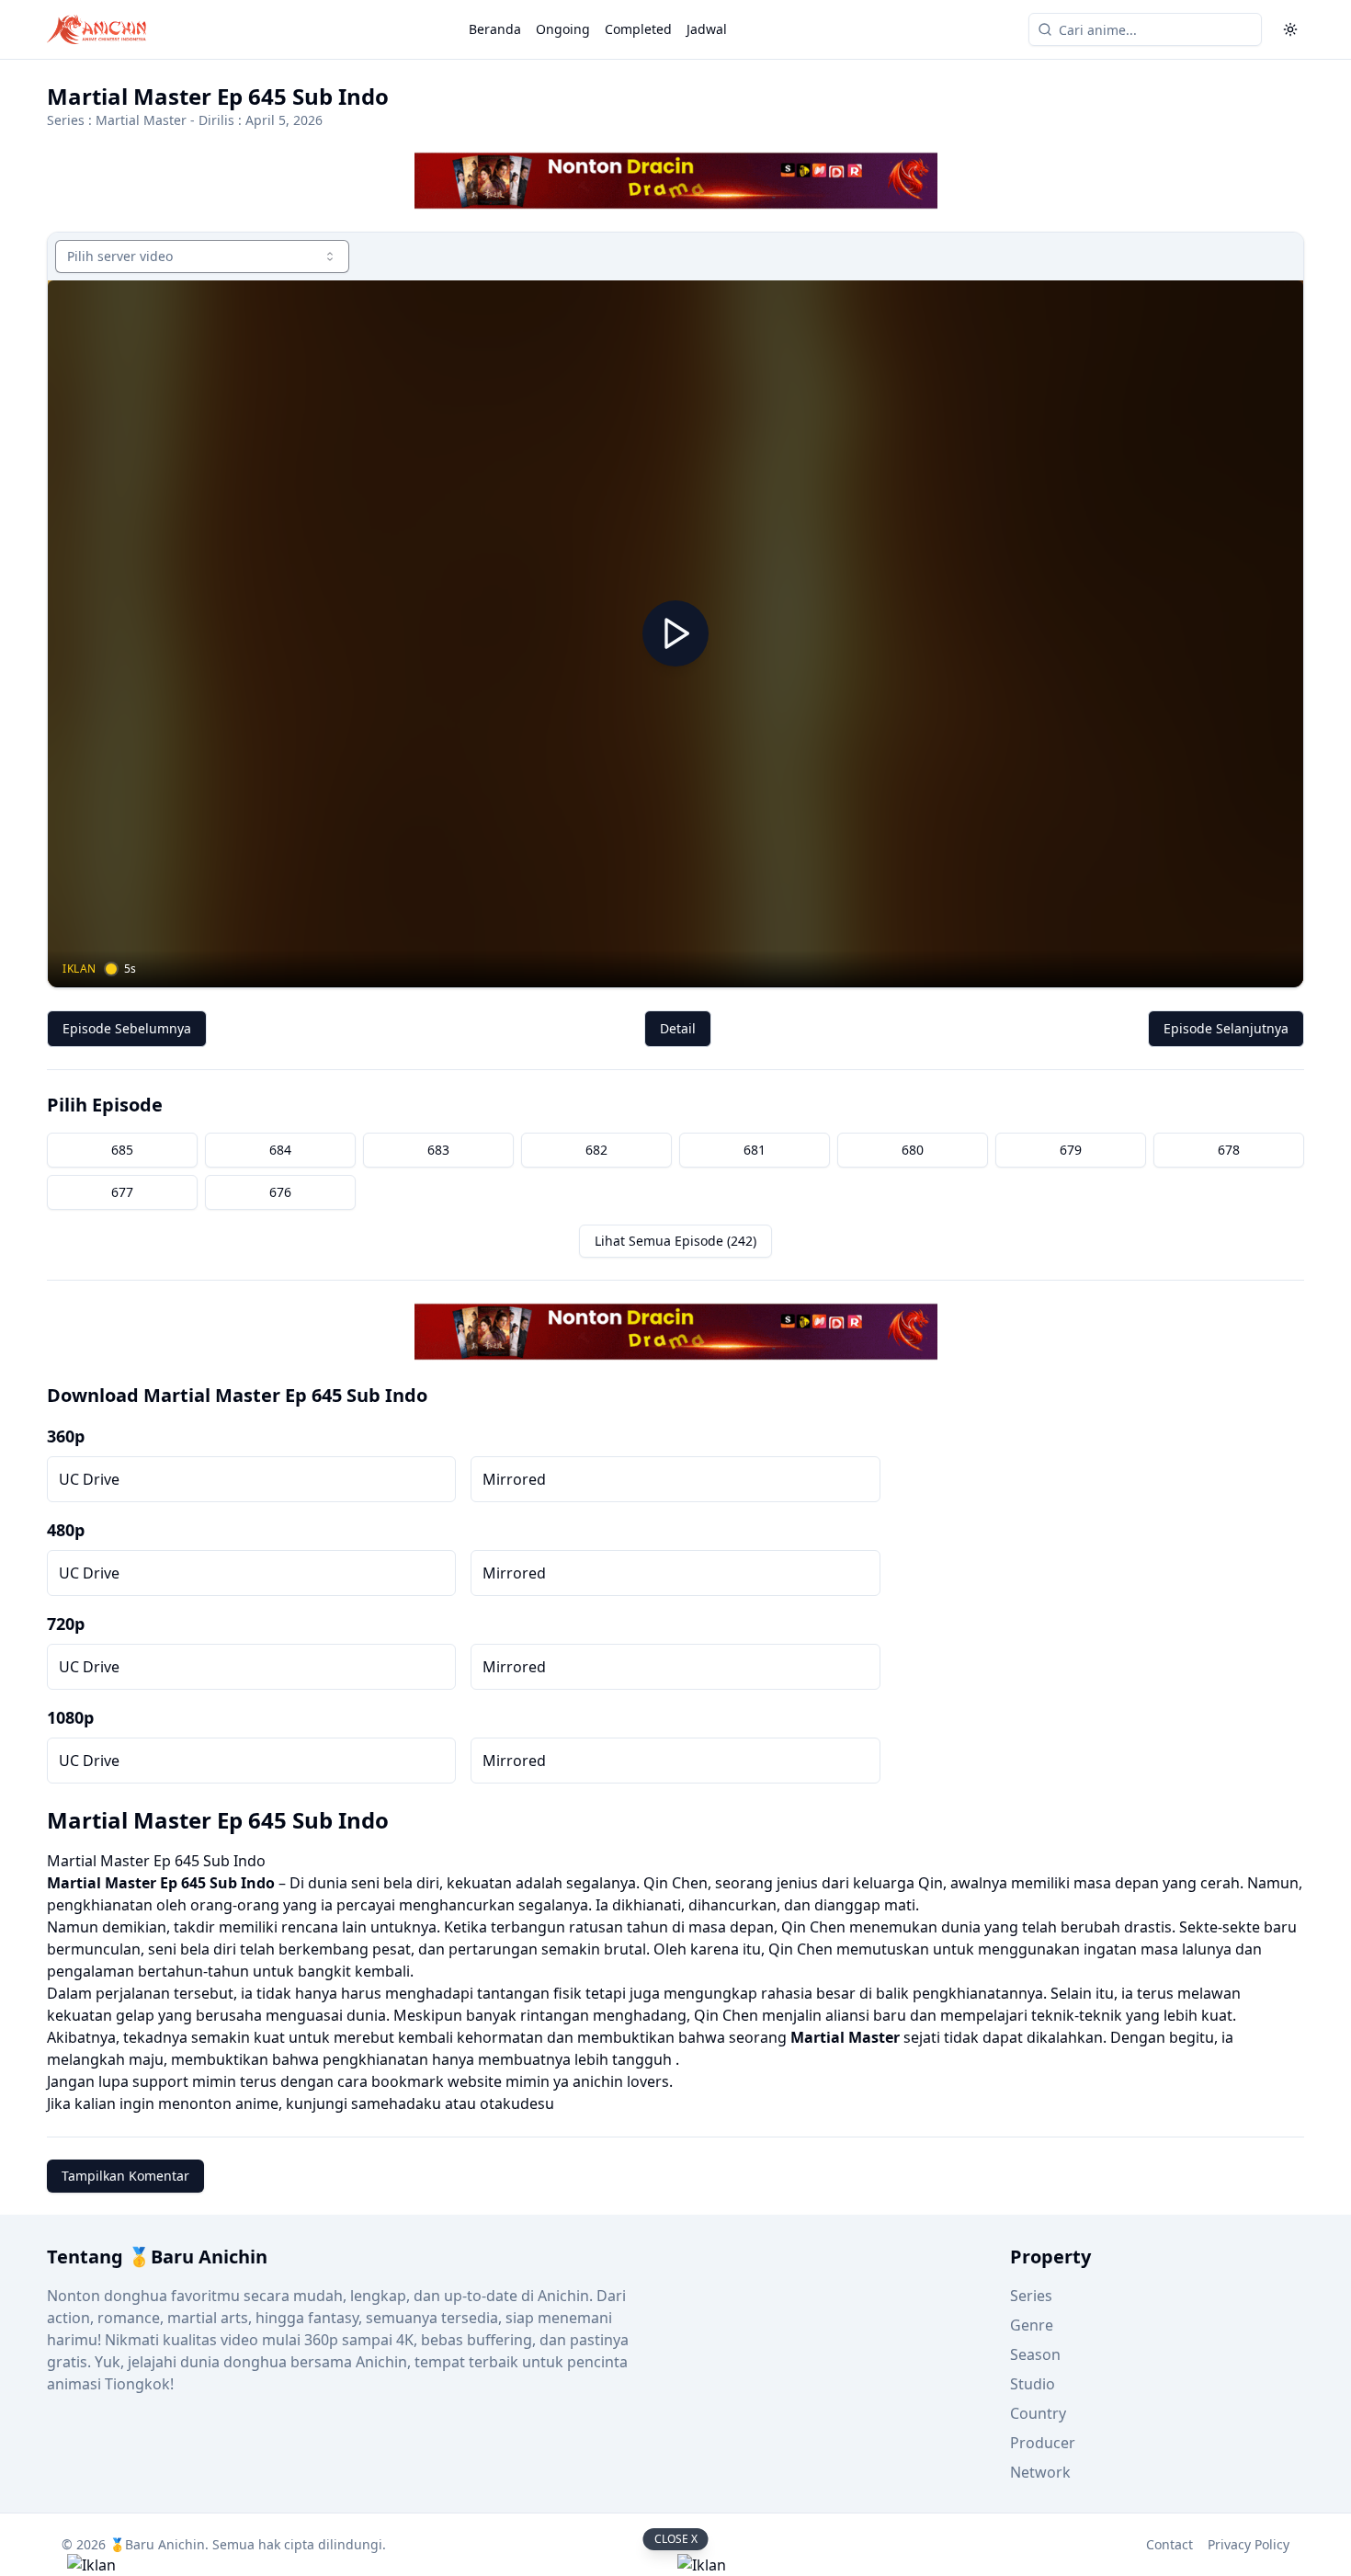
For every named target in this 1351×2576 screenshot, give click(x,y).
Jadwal (707, 29)
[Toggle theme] (1290, 29)
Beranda (495, 29)
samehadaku (396, 2103)
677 (122, 1192)
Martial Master (141, 120)
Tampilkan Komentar (125, 2176)
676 (280, 1192)
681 (755, 1150)
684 (280, 1150)
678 (1229, 1150)
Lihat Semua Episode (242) (675, 1241)
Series (1031, 2296)
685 (122, 1150)
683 (438, 1150)
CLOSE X (676, 2539)
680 (913, 1150)
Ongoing (563, 29)
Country (1038, 2413)
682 (596, 1150)
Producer (1043, 2443)
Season (1035, 2354)
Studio (1033, 2384)
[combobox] (202, 256)
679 (1071, 1150)
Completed (638, 29)
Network (1040, 2472)
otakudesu (517, 2103)
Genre (1032, 2325)
